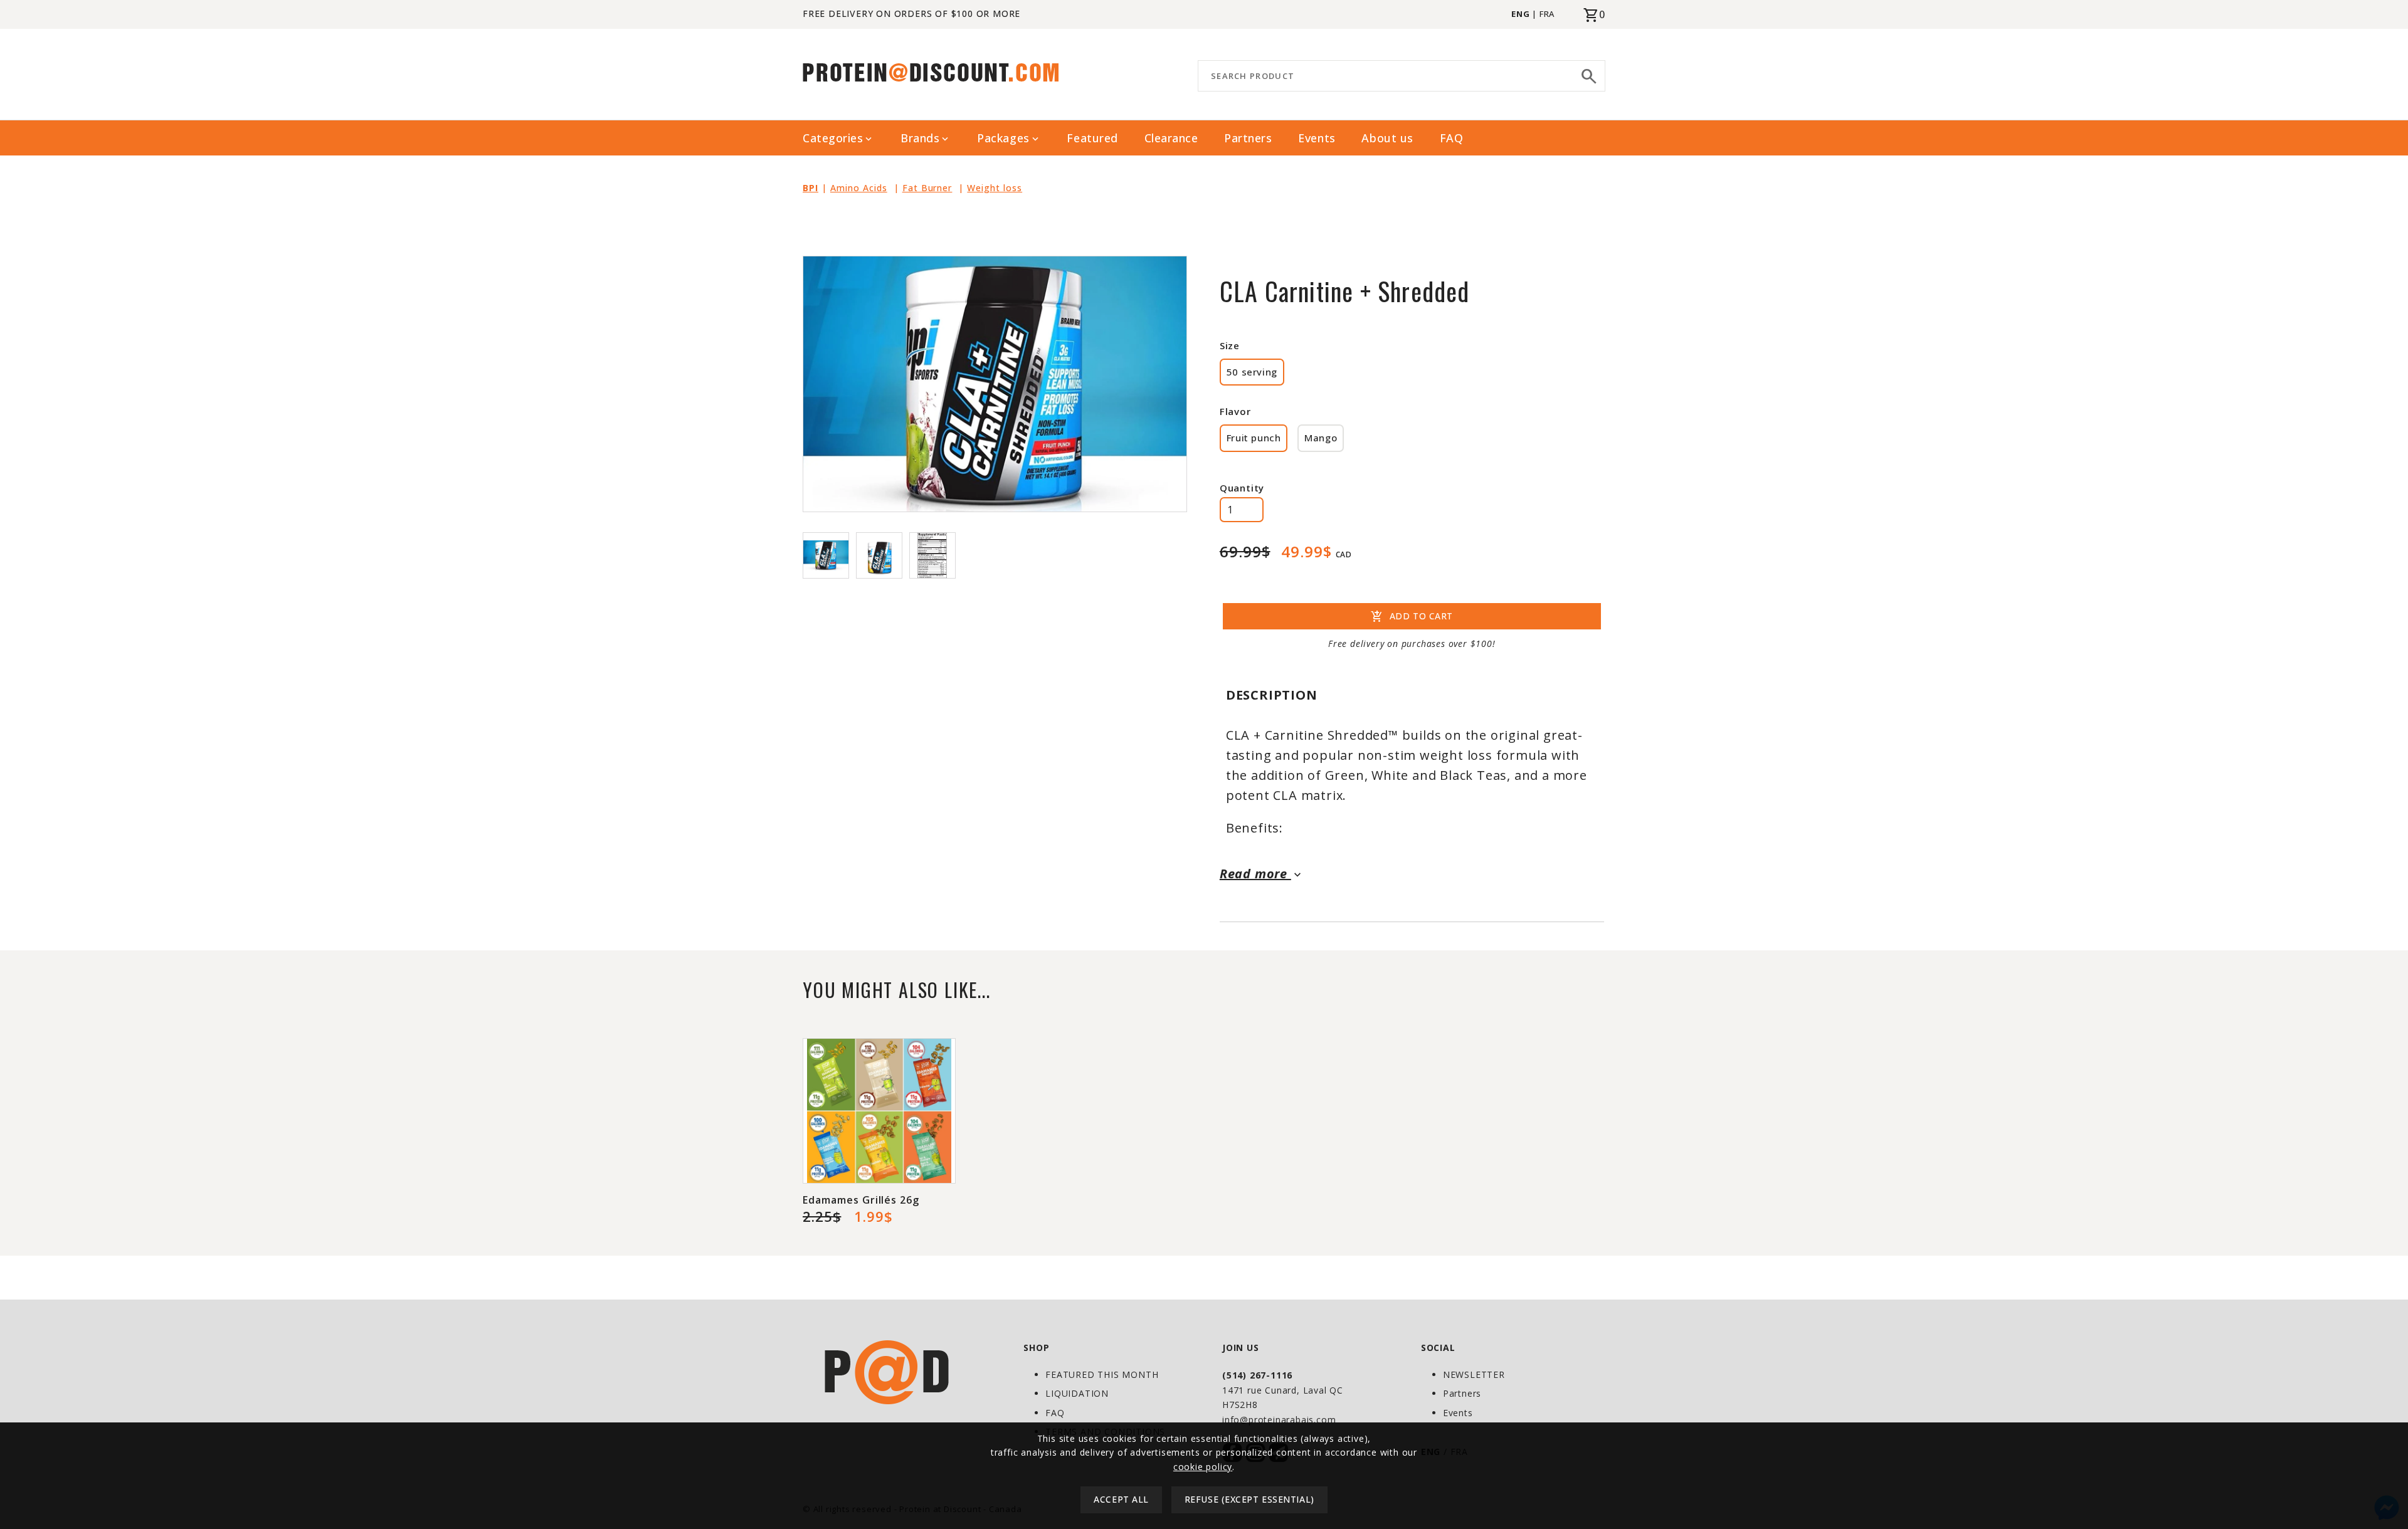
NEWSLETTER (1474, 1374)
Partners (1248, 138)
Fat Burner (927, 188)
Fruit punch (1254, 438)
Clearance (1171, 138)
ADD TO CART (1412, 617)
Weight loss (995, 188)
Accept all (1121, 1500)
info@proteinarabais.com (1279, 1420)
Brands (926, 138)
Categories (838, 138)
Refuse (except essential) (1249, 1500)
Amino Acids (859, 188)
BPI (811, 188)
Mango (1321, 438)
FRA (1547, 14)
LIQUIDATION (1077, 1393)
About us (1387, 138)
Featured (1092, 138)
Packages (1009, 138)
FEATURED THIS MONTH (1102, 1374)
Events (1317, 138)
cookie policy (1203, 1467)
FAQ (1452, 138)
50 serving (1252, 372)
